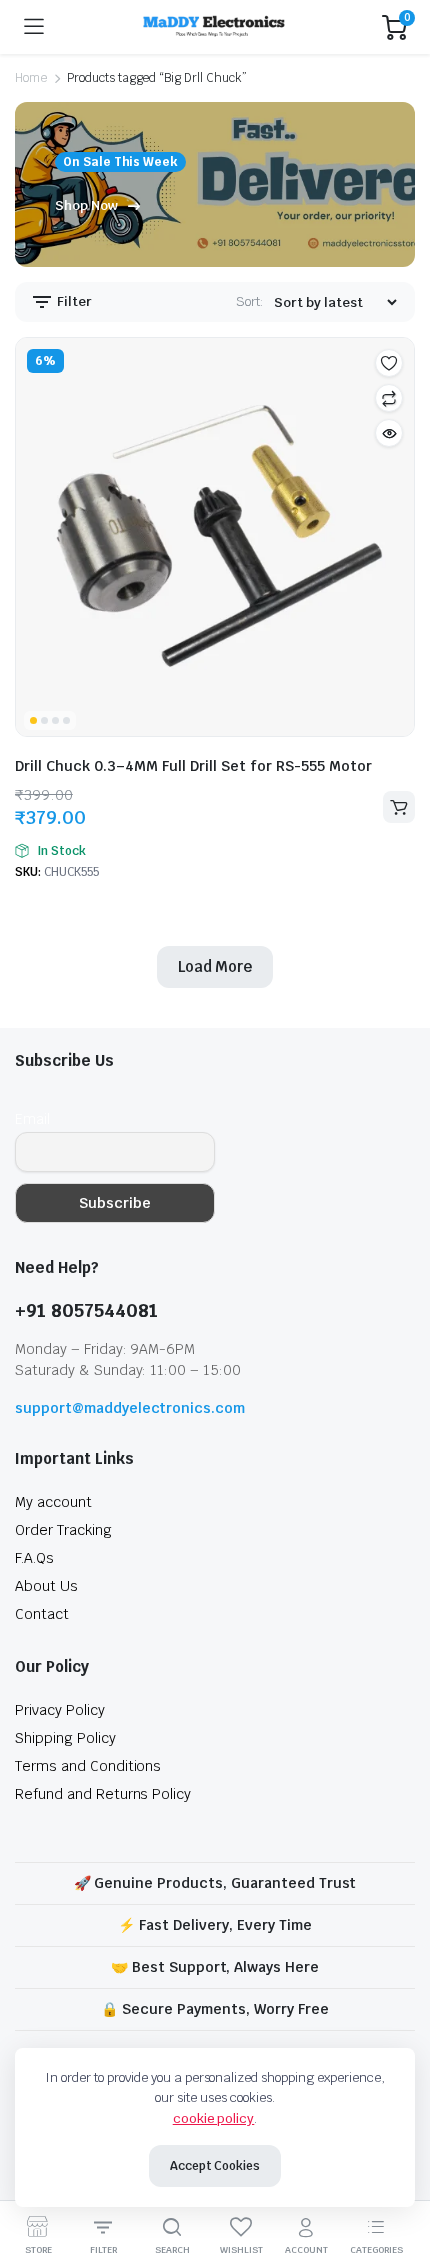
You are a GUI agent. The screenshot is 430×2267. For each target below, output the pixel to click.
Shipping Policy (65, 1738)
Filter (73, 301)
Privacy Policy (60, 1710)
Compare (389, 398)
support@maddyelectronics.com (130, 1408)
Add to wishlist (389, 363)
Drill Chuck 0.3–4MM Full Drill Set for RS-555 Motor (193, 766)
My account (53, 1502)
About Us (46, 1586)
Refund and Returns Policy (103, 1794)
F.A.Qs (34, 1558)
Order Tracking (63, 1530)
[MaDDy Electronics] (213, 27)
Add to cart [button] (399, 807)
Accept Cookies (215, 2166)
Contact (42, 1614)
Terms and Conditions (88, 1766)
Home (31, 78)
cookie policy (214, 2118)
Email (32, 1119)
